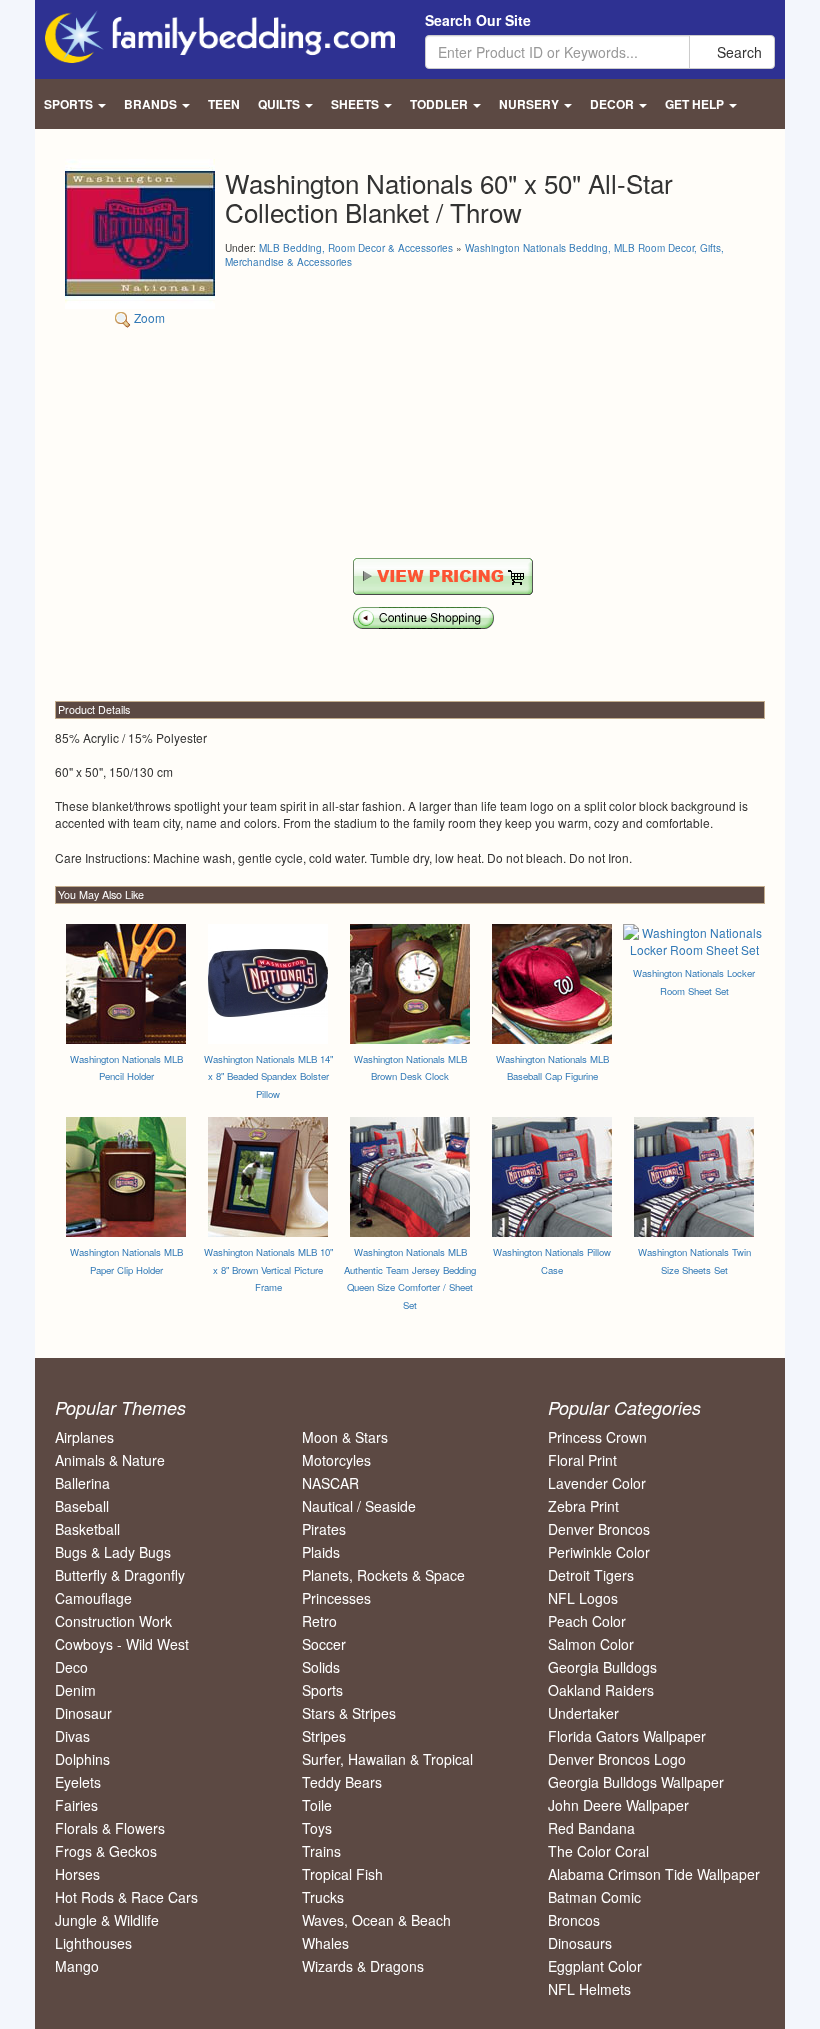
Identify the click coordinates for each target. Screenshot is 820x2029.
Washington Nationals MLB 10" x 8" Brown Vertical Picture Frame (268, 1269)
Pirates (324, 1529)
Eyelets (78, 1782)
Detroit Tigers (591, 1575)
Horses (77, 1874)
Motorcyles (336, 1460)
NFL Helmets (589, 1989)
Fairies (76, 1805)
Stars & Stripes (349, 1713)
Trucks (323, 1897)
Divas (72, 1736)
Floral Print (582, 1460)
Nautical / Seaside (359, 1506)
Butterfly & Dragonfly (120, 1575)
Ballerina (82, 1483)
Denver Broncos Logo (617, 1759)
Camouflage (93, 1598)
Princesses (336, 1598)
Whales (325, 1943)
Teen (224, 104)
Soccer (324, 1644)
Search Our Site (478, 20)
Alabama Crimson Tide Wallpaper (654, 1874)
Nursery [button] (530, 104)
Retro (319, 1621)
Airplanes (84, 1437)
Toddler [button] (440, 104)
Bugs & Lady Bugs (113, 1552)
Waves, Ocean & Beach (376, 1920)
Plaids (321, 1552)
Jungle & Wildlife (107, 1920)
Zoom (148, 317)
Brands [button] (152, 104)
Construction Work (113, 1621)
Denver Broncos (599, 1529)
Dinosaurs (580, 1943)
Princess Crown (597, 1437)
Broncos (574, 1920)
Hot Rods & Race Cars (126, 1897)
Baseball (82, 1506)
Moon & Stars (345, 1437)
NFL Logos (583, 1598)
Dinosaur (83, 1713)
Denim (75, 1690)
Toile (317, 1805)
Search (737, 52)
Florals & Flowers (110, 1828)
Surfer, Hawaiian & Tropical (387, 1759)
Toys (317, 1828)
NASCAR (330, 1483)
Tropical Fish (342, 1874)
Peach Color (587, 1621)
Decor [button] (613, 104)
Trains (321, 1851)
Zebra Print (583, 1506)
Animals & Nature (110, 1460)
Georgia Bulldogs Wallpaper (636, 1782)
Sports (322, 1690)
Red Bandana (591, 1828)
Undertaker (583, 1713)
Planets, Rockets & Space (383, 1575)
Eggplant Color (595, 1966)
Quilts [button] (280, 104)
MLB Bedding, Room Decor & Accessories (356, 248)
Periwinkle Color (599, 1552)
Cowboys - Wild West (122, 1644)
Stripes (324, 1736)
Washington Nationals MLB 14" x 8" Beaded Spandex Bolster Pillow (268, 1076)
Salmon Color (591, 1644)
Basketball (87, 1529)
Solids (321, 1667)
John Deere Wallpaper (618, 1805)
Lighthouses (93, 1943)
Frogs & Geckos (106, 1851)
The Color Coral (598, 1851)
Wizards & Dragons (363, 1966)
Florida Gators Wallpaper (627, 1736)
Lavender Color (597, 1483)
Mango (77, 1966)
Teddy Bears (342, 1782)
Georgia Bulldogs (602, 1667)
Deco (71, 1667)
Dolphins (82, 1759)
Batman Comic (594, 1897)
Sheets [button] (356, 104)
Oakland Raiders (601, 1690)
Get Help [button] (696, 104)
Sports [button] (70, 104)
